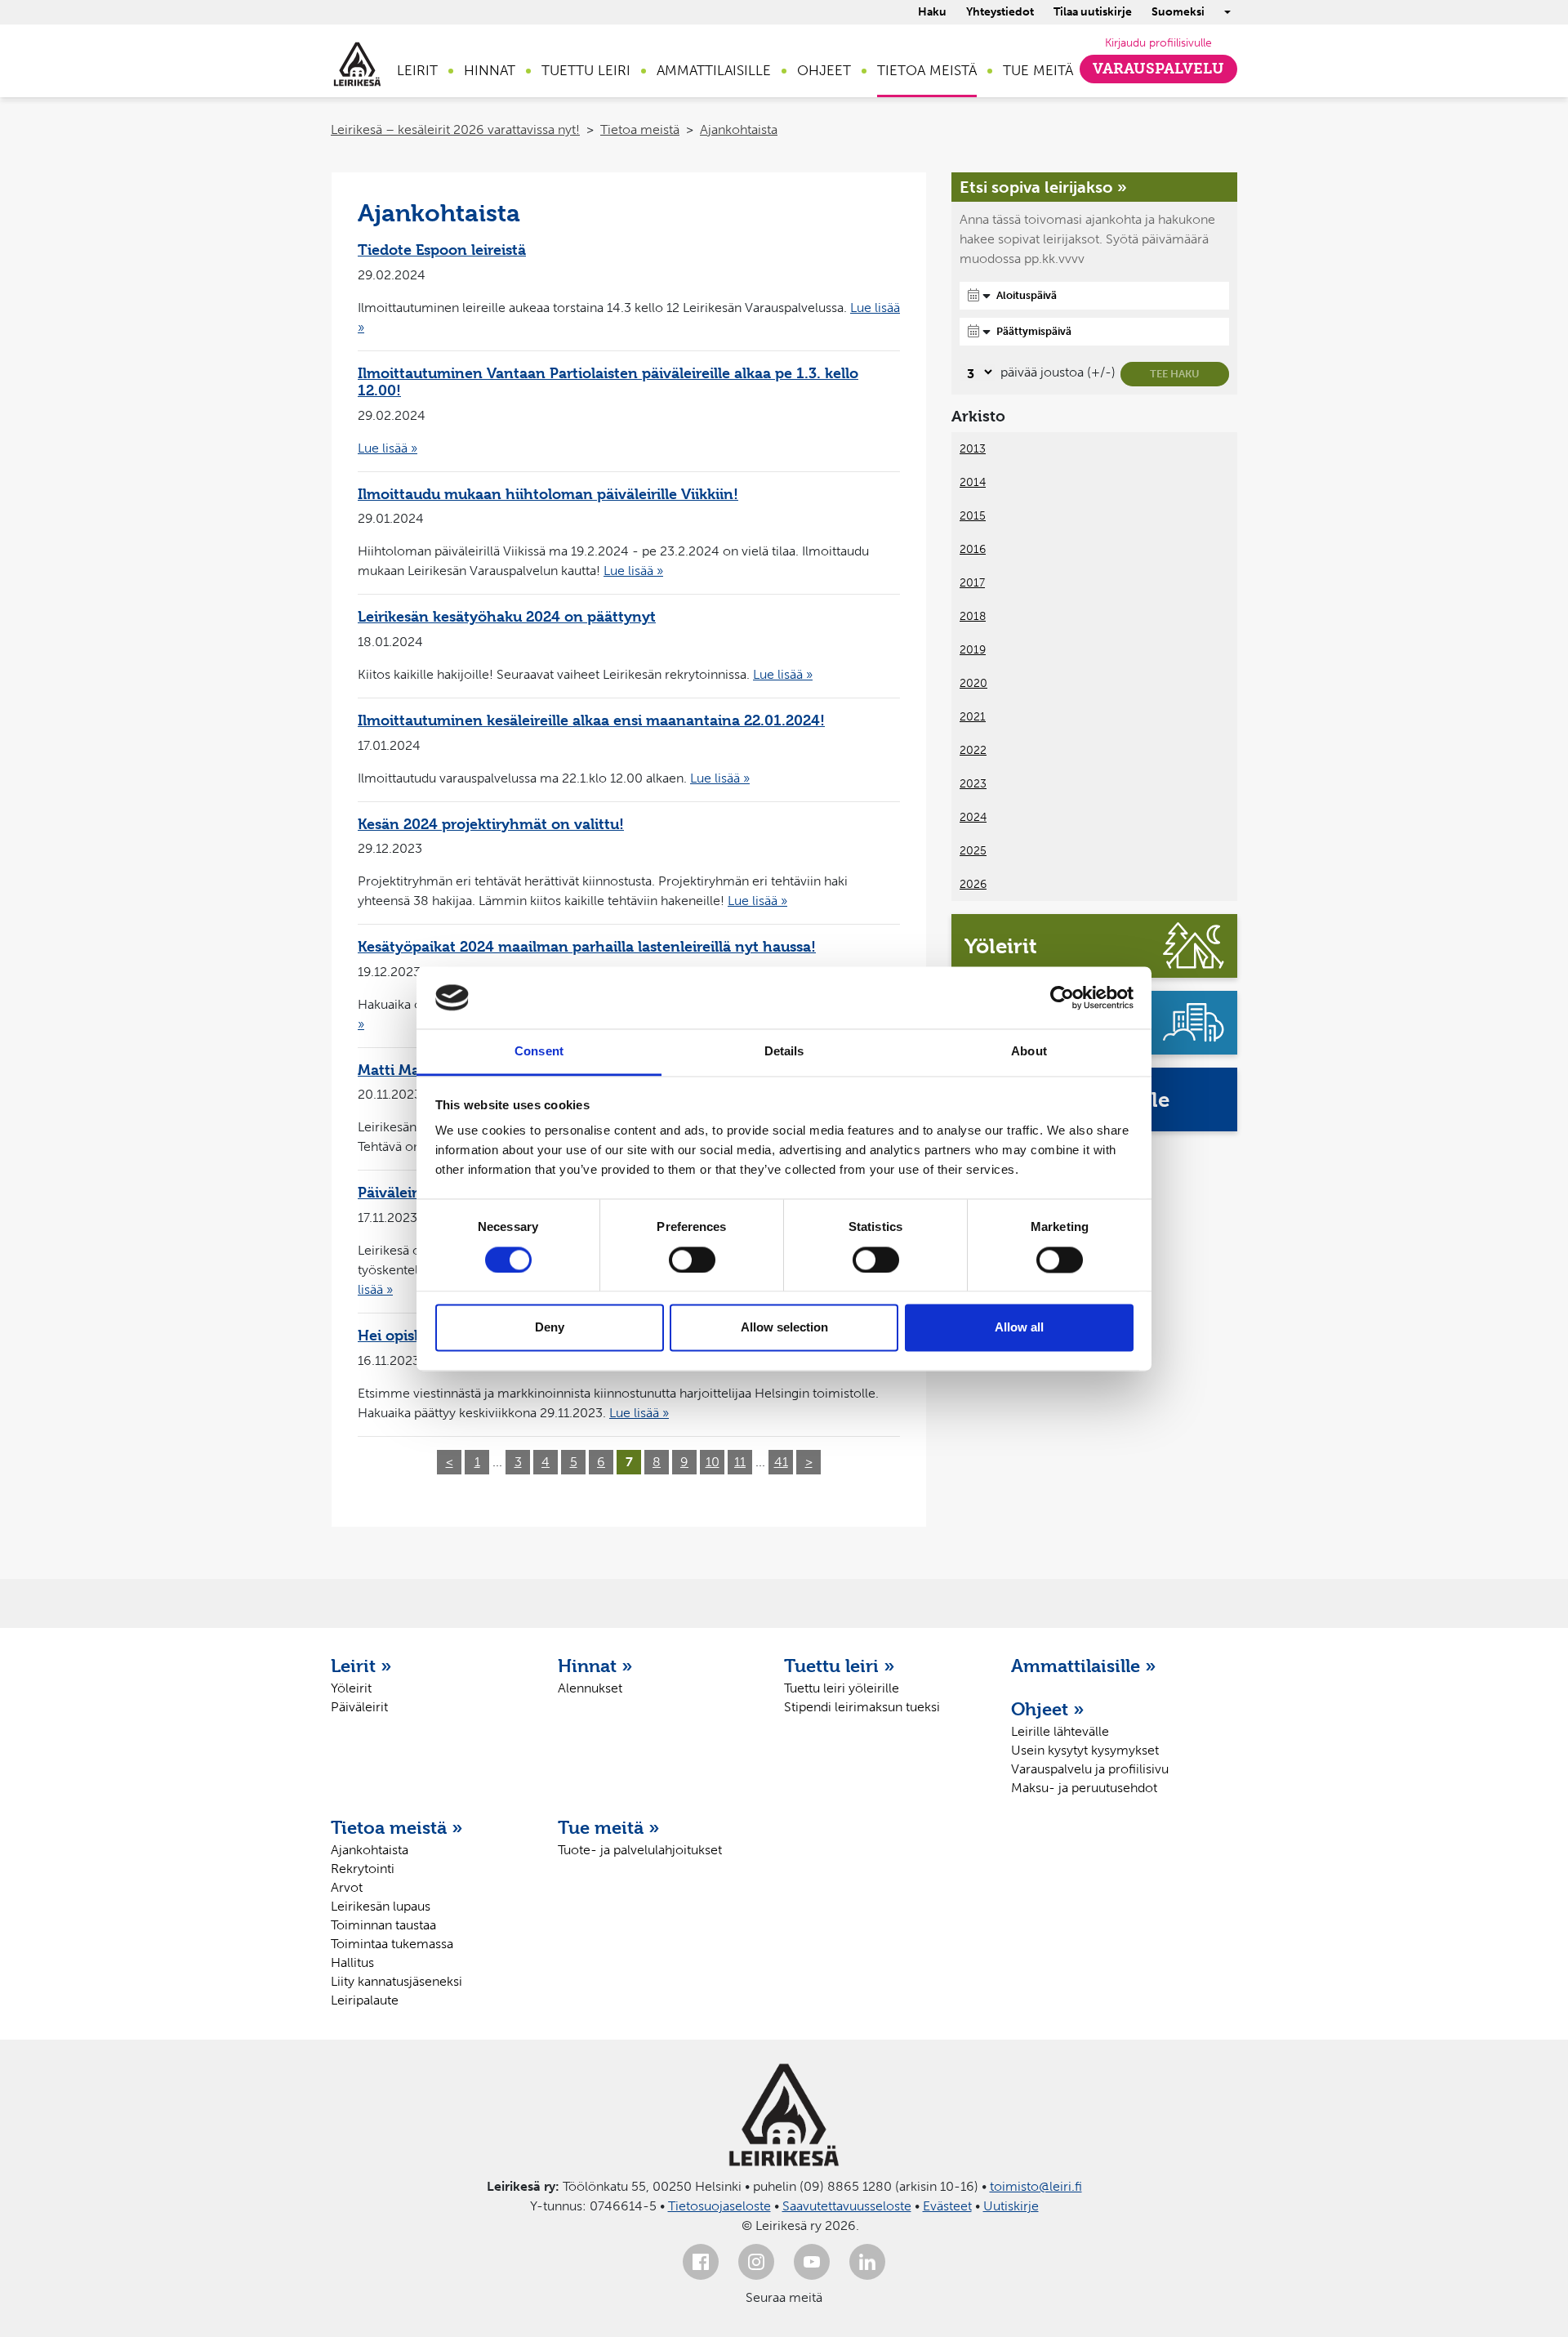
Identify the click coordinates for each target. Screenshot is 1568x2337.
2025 (973, 851)
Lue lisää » (388, 448)
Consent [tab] (539, 1052)
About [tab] (1029, 1052)
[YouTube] (812, 2262)
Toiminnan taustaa (383, 1925)
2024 (973, 817)
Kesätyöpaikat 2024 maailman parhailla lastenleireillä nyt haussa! (587, 946)
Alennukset (590, 1688)
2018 (973, 616)
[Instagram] (756, 2262)
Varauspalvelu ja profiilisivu (1090, 1769)
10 (713, 1462)
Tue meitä (1038, 70)
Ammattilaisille (714, 70)
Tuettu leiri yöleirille (842, 1688)
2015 (973, 516)
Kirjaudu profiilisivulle (1158, 43)
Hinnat (490, 70)
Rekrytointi (363, 1869)
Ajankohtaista (739, 129)
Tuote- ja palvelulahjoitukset (640, 1850)
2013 (973, 449)
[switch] (692, 1260)
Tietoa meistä (927, 70)
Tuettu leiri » (840, 1666)
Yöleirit (351, 1688)
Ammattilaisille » (1084, 1666)
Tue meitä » (609, 1827)
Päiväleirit (359, 1707)
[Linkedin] (867, 2262)
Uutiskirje (1011, 2206)
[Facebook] (701, 2262)
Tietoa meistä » (397, 1827)
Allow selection (784, 1328)
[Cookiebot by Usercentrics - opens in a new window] (1062, 997)
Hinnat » (595, 1666)
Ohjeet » (1048, 1709)
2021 (973, 717)
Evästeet (947, 2206)
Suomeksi (1178, 12)
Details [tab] (784, 1052)
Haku (932, 12)
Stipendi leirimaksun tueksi (862, 1707)
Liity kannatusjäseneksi (396, 1981)
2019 (973, 650)
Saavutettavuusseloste (847, 2206)
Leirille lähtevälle (1060, 1731)
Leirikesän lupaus (381, 1906)
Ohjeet (824, 70)
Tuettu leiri (586, 70)
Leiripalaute (365, 2000)
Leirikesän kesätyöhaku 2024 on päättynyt (507, 616)
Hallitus (352, 1962)
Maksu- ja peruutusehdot (1084, 1788)
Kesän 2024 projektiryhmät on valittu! (491, 824)
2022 (973, 750)
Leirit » (361, 1666)
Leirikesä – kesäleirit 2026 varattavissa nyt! (455, 129)
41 (781, 1462)
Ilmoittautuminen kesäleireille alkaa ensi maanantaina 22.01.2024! (591, 720)
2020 (973, 683)
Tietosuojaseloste (719, 2206)
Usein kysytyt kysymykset (1085, 1750)
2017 (972, 583)
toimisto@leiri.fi (1036, 2186)
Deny (550, 1328)
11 (740, 1462)
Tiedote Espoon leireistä (442, 250)
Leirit (417, 70)
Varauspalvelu (1158, 69)
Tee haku (1175, 374)
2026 (973, 884)
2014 (973, 482)
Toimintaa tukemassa (392, 1944)
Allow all (1019, 1328)
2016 (973, 549)
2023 (973, 784)
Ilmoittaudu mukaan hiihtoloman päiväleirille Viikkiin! (548, 494)
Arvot (347, 1887)
